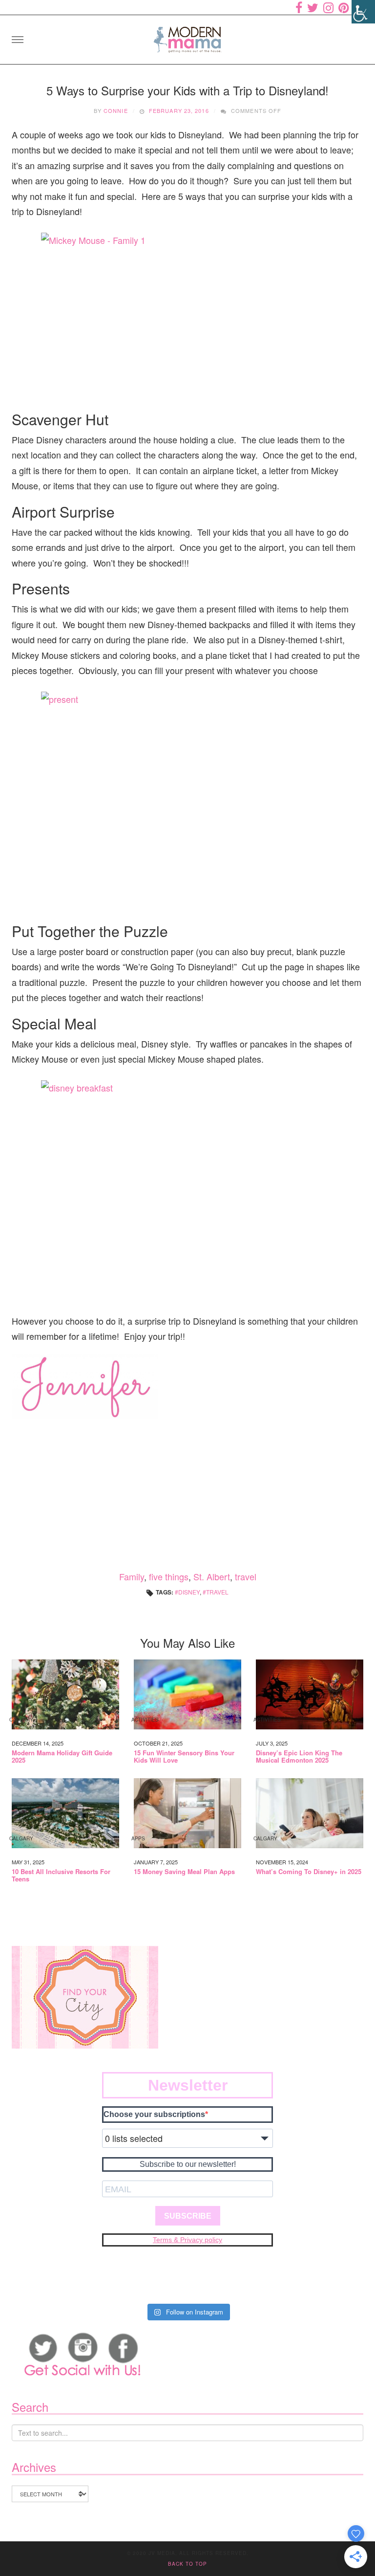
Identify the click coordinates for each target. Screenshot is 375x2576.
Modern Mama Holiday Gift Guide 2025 (62, 1757)
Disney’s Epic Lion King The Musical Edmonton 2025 (299, 1757)
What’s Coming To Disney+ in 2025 (309, 1872)
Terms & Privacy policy (187, 2240)
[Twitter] (313, 7)
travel (246, 1576)
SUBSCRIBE (188, 2216)
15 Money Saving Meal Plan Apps (184, 1872)
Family (132, 1576)
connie (116, 110)
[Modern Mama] (187, 36)
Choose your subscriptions (154, 2114)
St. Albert (212, 1576)
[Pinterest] (344, 7)
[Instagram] (328, 7)
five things (169, 1576)
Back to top (187, 2564)
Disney (189, 1592)
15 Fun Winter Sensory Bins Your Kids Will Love (184, 1757)
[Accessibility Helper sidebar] (363, 12)
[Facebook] (299, 7)
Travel (217, 1592)
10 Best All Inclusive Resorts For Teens (61, 1875)
